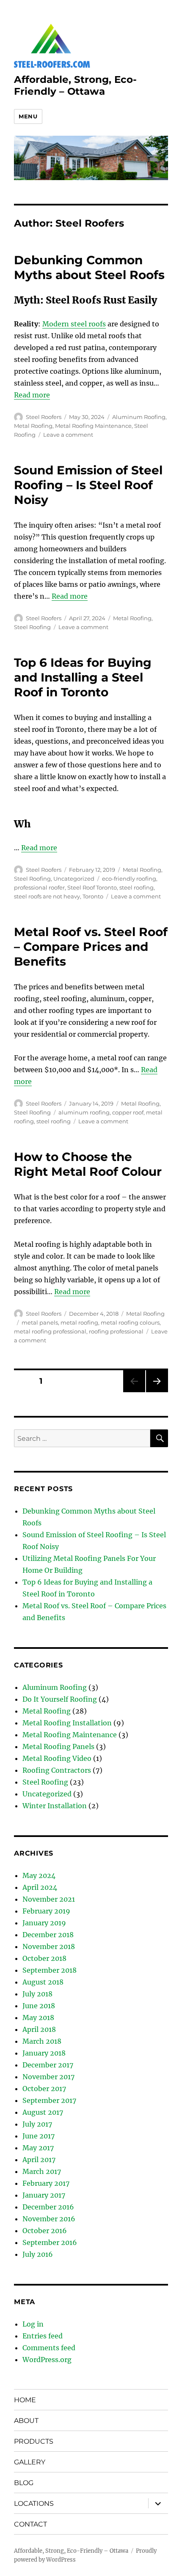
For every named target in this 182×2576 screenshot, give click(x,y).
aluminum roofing (84, 1112)
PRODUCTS (34, 2441)
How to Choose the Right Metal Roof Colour (88, 1164)
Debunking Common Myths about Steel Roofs (89, 267)
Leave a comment (68, 435)
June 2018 (39, 2006)
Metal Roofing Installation (67, 1723)
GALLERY (30, 2462)
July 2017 (37, 2124)
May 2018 (38, 2018)
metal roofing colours (130, 1322)
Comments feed (49, 2348)
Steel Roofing (32, 627)
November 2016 (49, 2219)
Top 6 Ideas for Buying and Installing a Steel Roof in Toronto (83, 677)
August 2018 (43, 1982)
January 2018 (44, 2053)
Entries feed (43, 2336)
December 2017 (48, 2065)
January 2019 (44, 1923)
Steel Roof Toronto (92, 887)
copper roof (128, 1112)
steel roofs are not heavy (47, 896)
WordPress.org (47, 2360)
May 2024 (39, 1875)
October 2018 (44, 1958)
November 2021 (49, 1899)
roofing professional (116, 1331)
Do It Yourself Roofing (60, 1699)
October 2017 (44, 2089)
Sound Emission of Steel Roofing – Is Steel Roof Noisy (88, 485)
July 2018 (37, 1994)
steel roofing (136, 887)
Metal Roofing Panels (58, 1747)
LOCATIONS (34, 2503)
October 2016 (45, 2231)
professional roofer (39, 887)
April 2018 (39, 2029)
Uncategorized (74, 879)
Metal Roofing (33, 426)
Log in (33, 2324)
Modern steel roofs (74, 324)
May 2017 (38, 2148)
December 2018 (48, 1935)
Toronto (93, 896)
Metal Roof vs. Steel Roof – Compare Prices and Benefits (91, 947)
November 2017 (48, 2077)
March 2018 (42, 2041)
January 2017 (44, 2195)
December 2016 (48, 2207)
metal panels (40, 1322)
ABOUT (26, 2421)
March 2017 (42, 2171)
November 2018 (49, 1946)
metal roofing (79, 1322)
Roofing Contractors (57, 1770)
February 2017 (46, 2183)
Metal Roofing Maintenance (93, 426)
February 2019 (46, 1911)
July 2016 (38, 2254)
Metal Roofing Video (57, 1758)
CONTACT (30, 2524)
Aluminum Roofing (139, 417)
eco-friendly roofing (129, 879)
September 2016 (50, 2242)
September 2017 (49, 2100)
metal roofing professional (50, 1331)
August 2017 (43, 2112)
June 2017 (39, 2136)
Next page (157, 1392)
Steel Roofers (44, 417)
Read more (32, 395)
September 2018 (50, 1970)
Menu (28, 116)
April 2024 (40, 1887)
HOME (25, 2400)
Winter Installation (55, 1806)
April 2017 (39, 2160)
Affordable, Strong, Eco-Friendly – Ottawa (75, 85)
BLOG (24, 2483)
